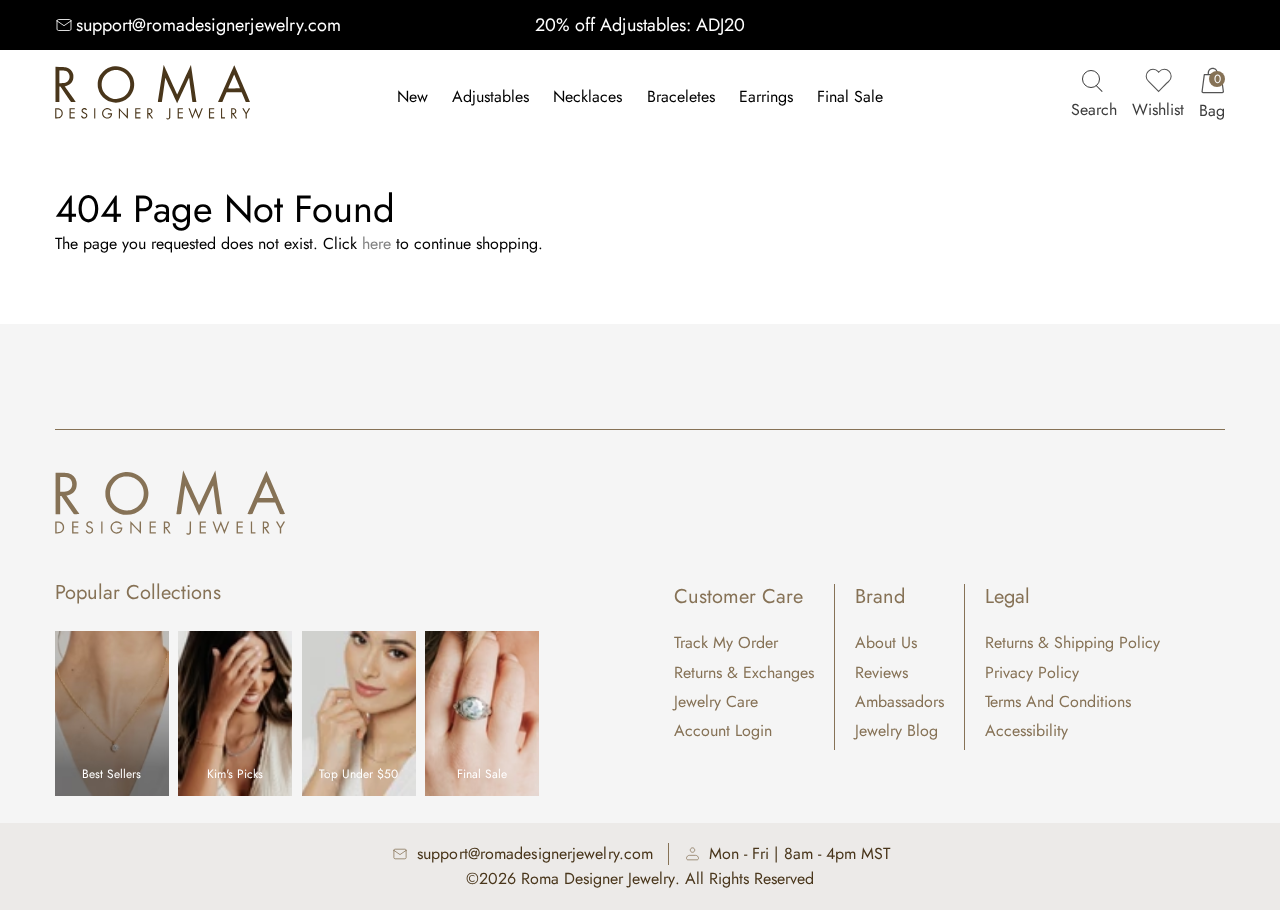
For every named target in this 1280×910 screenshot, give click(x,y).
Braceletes (681, 96)
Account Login (723, 730)
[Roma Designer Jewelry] (152, 97)
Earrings (766, 96)
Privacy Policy (1032, 672)
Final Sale (850, 96)
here (376, 243)
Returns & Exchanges (744, 672)
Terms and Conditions (1058, 701)
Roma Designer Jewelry (598, 878)
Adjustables (490, 96)
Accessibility (1026, 730)
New (412, 96)
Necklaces (587, 96)
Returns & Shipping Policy (1072, 642)
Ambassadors (899, 701)
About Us (886, 642)
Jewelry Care (716, 701)
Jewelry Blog (896, 730)
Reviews (881, 672)
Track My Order (726, 642)
